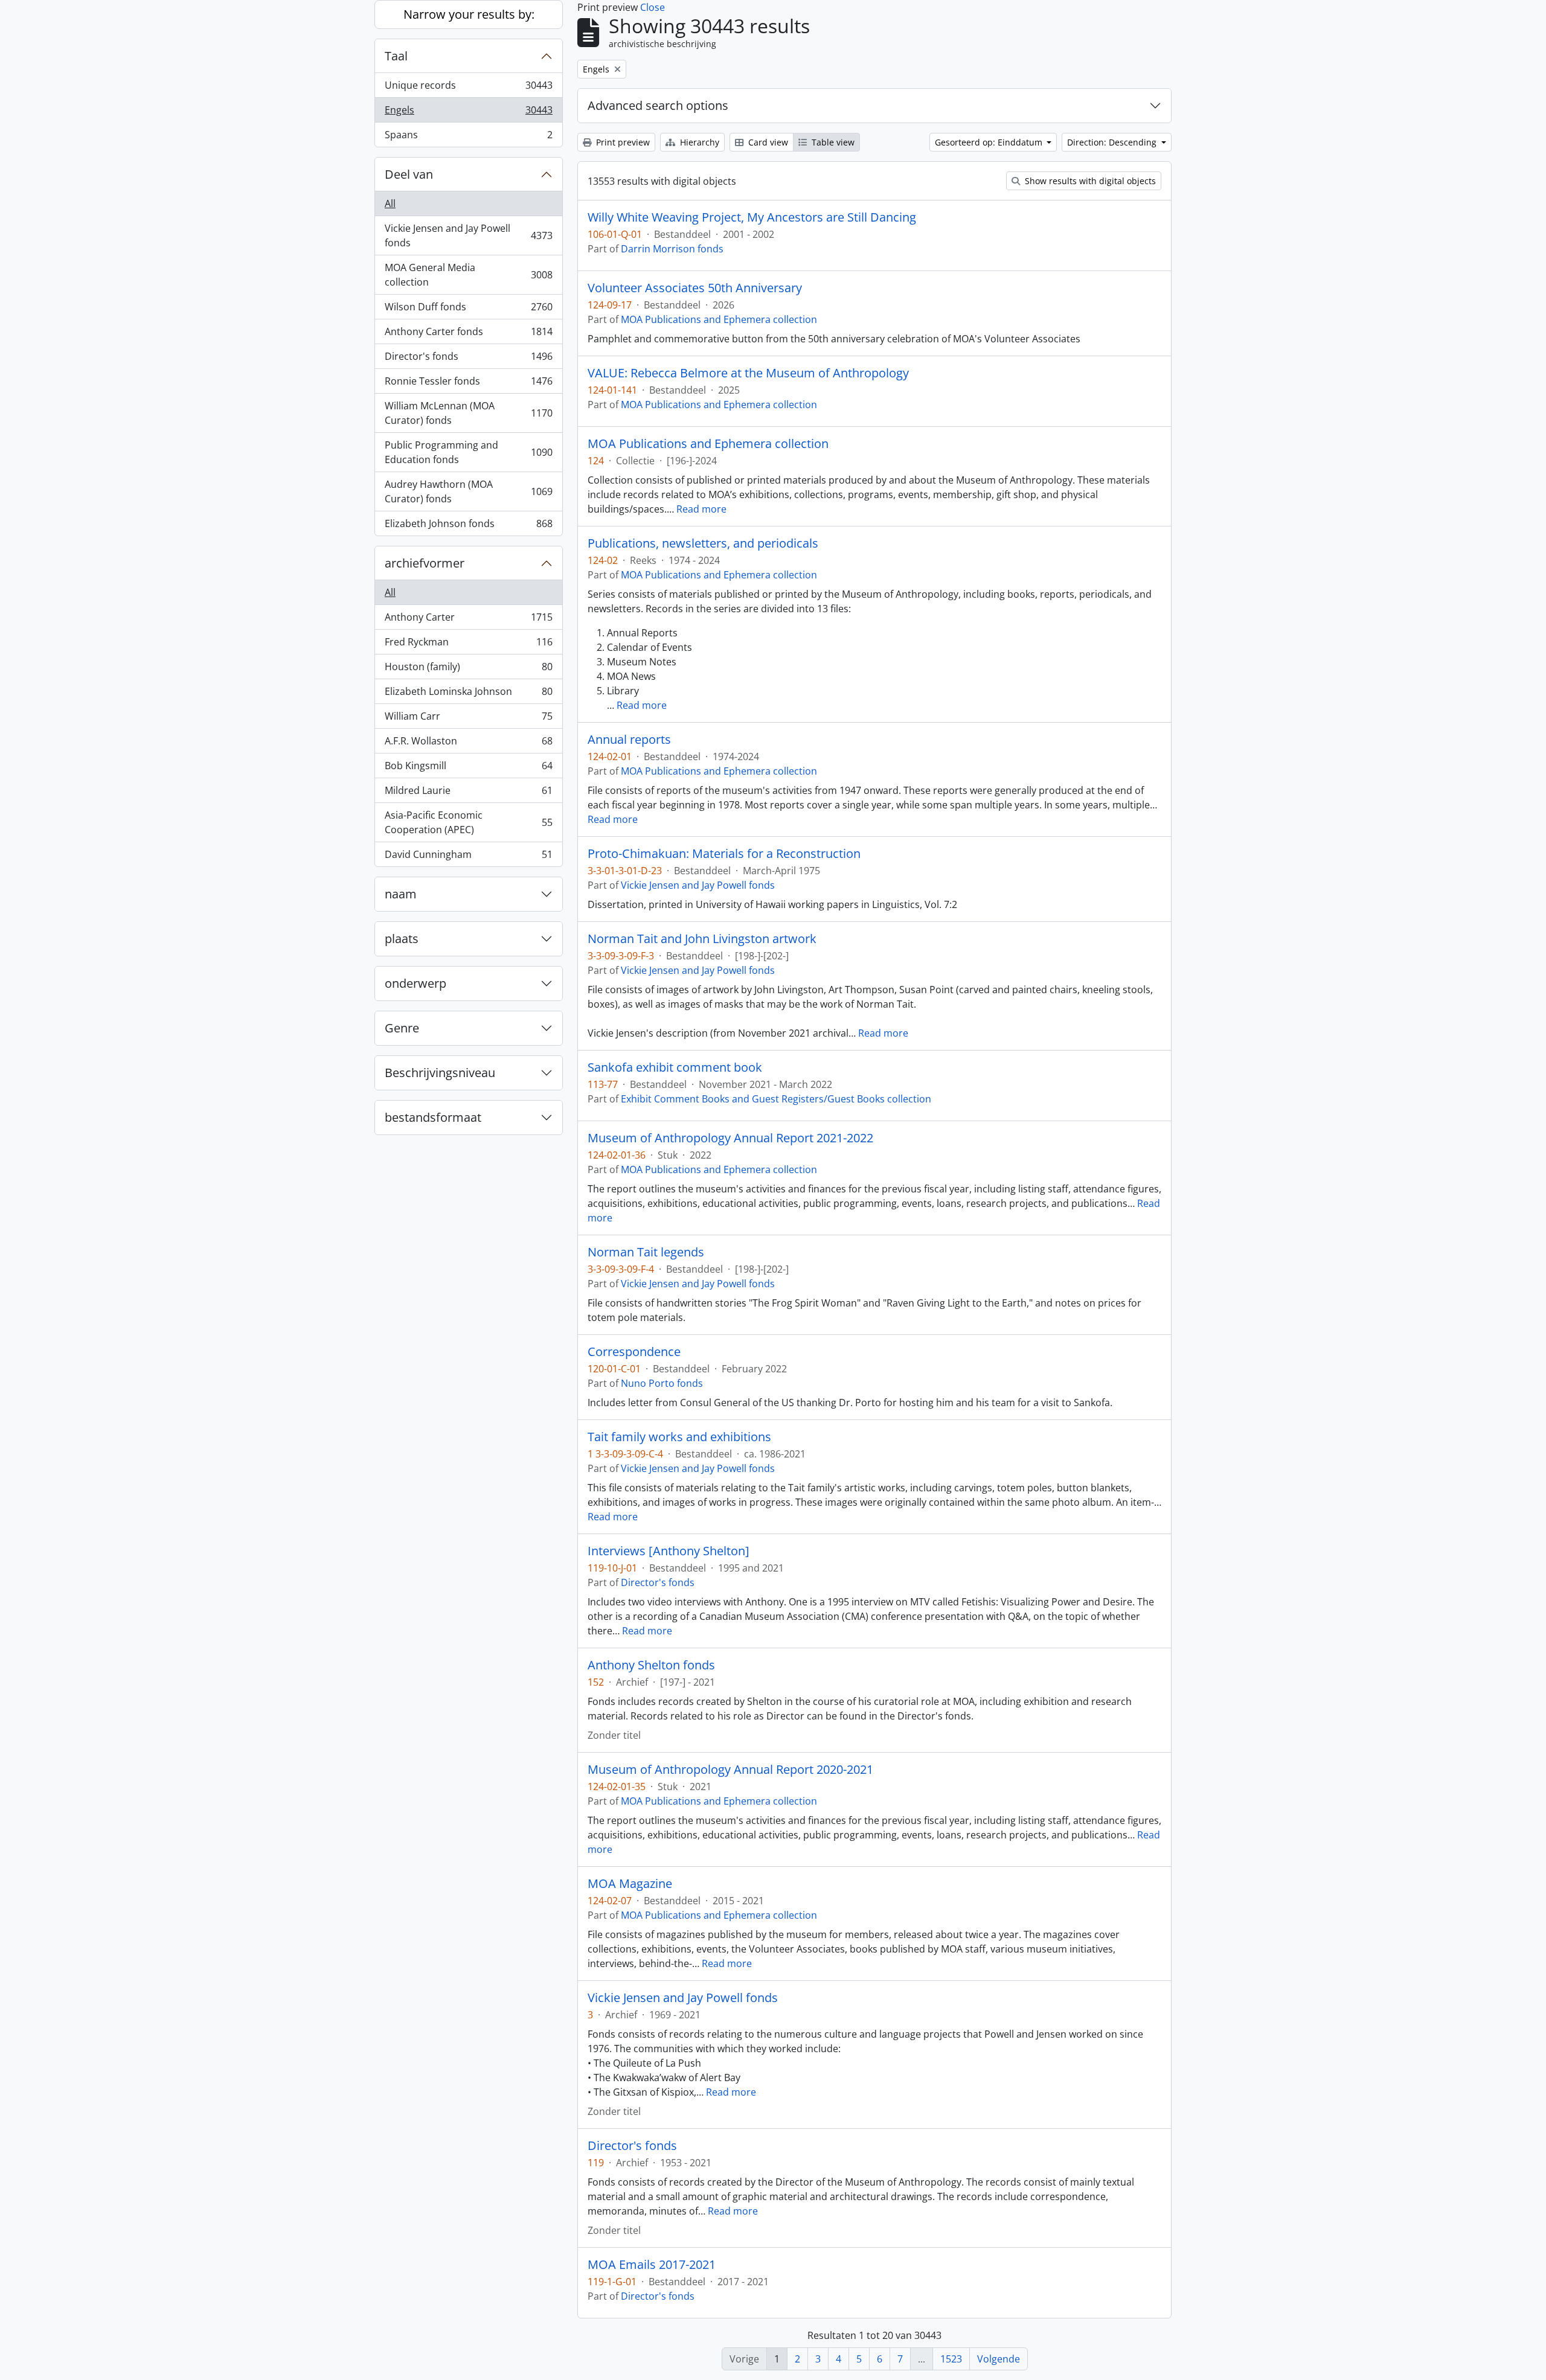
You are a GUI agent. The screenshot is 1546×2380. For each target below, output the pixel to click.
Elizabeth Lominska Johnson (468, 694)
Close (653, 7)
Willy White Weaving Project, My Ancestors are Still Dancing (752, 217)
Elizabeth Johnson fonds (468, 526)
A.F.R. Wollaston (468, 744)
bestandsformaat (433, 1117)
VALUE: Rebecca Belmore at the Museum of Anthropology (748, 373)
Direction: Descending (1113, 142)
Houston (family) (468, 670)
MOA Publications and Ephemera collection (719, 319)
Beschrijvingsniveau (440, 1073)
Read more (701, 509)
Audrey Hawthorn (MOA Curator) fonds (468, 491)
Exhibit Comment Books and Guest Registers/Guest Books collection (776, 1099)
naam (401, 894)
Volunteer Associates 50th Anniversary (695, 288)
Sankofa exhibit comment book (675, 1067)
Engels (468, 113)
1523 (951, 2359)
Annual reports (629, 740)
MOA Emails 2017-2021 (652, 2265)
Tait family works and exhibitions (679, 1437)
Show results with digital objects (1089, 181)
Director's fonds (468, 359)
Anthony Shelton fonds (651, 1665)
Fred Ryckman (468, 645)
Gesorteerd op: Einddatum (990, 142)
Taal (396, 56)
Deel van (409, 174)
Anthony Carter (468, 620)
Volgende (999, 2359)
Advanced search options (658, 105)
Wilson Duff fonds (468, 310)
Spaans (468, 137)
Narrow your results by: (469, 14)
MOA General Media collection (468, 275)
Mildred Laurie (468, 793)
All (390, 203)
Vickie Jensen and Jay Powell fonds (468, 235)
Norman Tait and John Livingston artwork (702, 939)
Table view (832, 142)
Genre (402, 1028)
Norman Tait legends (646, 1252)
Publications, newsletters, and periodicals (703, 543)
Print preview (622, 142)
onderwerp (415, 983)
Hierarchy (698, 142)
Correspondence (634, 1352)
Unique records (468, 88)
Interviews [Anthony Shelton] (669, 1551)
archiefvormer (425, 563)
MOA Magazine (630, 1884)
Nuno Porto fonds (662, 1383)
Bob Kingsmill (468, 769)
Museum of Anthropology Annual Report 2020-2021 (730, 1770)
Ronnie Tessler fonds (468, 384)
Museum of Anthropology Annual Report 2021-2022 (730, 1138)
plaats (402, 939)
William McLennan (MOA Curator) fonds (468, 413)
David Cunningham (468, 857)
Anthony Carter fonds (468, 334)
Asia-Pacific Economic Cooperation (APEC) (468, 822)
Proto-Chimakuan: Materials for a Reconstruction (724, 854)
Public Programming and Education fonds (468, 452)
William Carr (468, 719)
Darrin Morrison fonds (672, 249)
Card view (767, 142)
